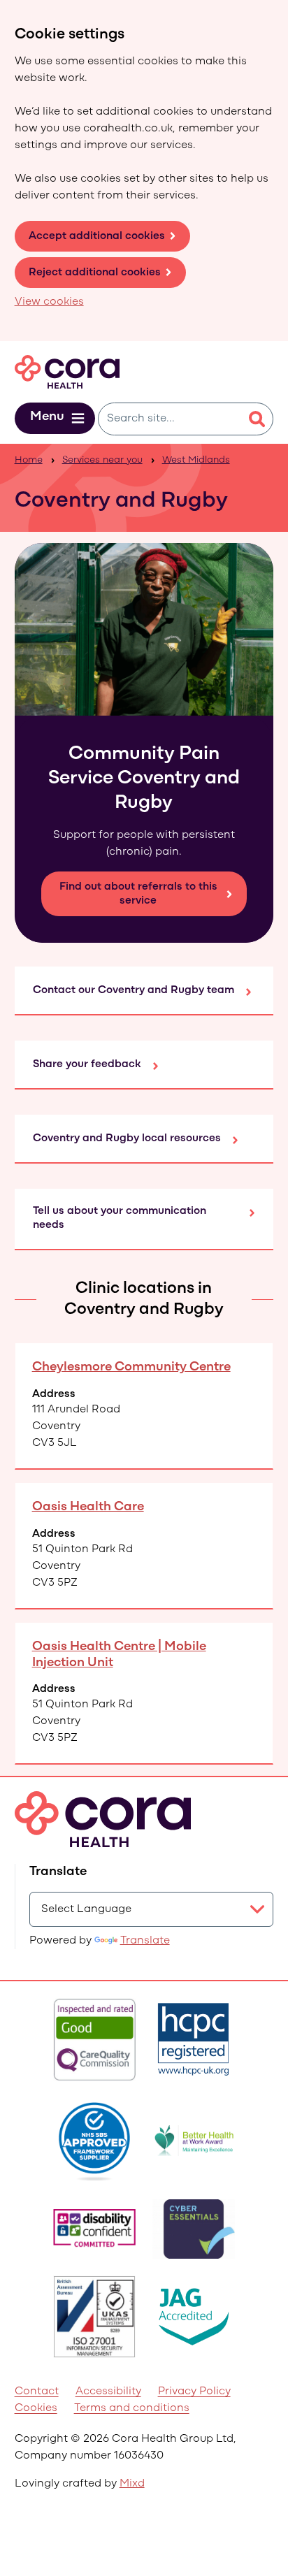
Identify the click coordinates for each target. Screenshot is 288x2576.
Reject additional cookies (95, 273)
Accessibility (108, 2392)
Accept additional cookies (97, 236)
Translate (145, 1941)
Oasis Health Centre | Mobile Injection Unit (119, 1655)
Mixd (132, 2484)
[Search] (257, 419)
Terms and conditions (132, 2408)
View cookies (49, 302)
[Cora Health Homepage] (67, 372)
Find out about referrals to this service (138, 894)
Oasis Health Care (88, 1507)
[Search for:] (170, 419)
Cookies (36, 2408)
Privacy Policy (194, 2392)
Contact (37, 2392)
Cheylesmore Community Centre (131, 1367)
